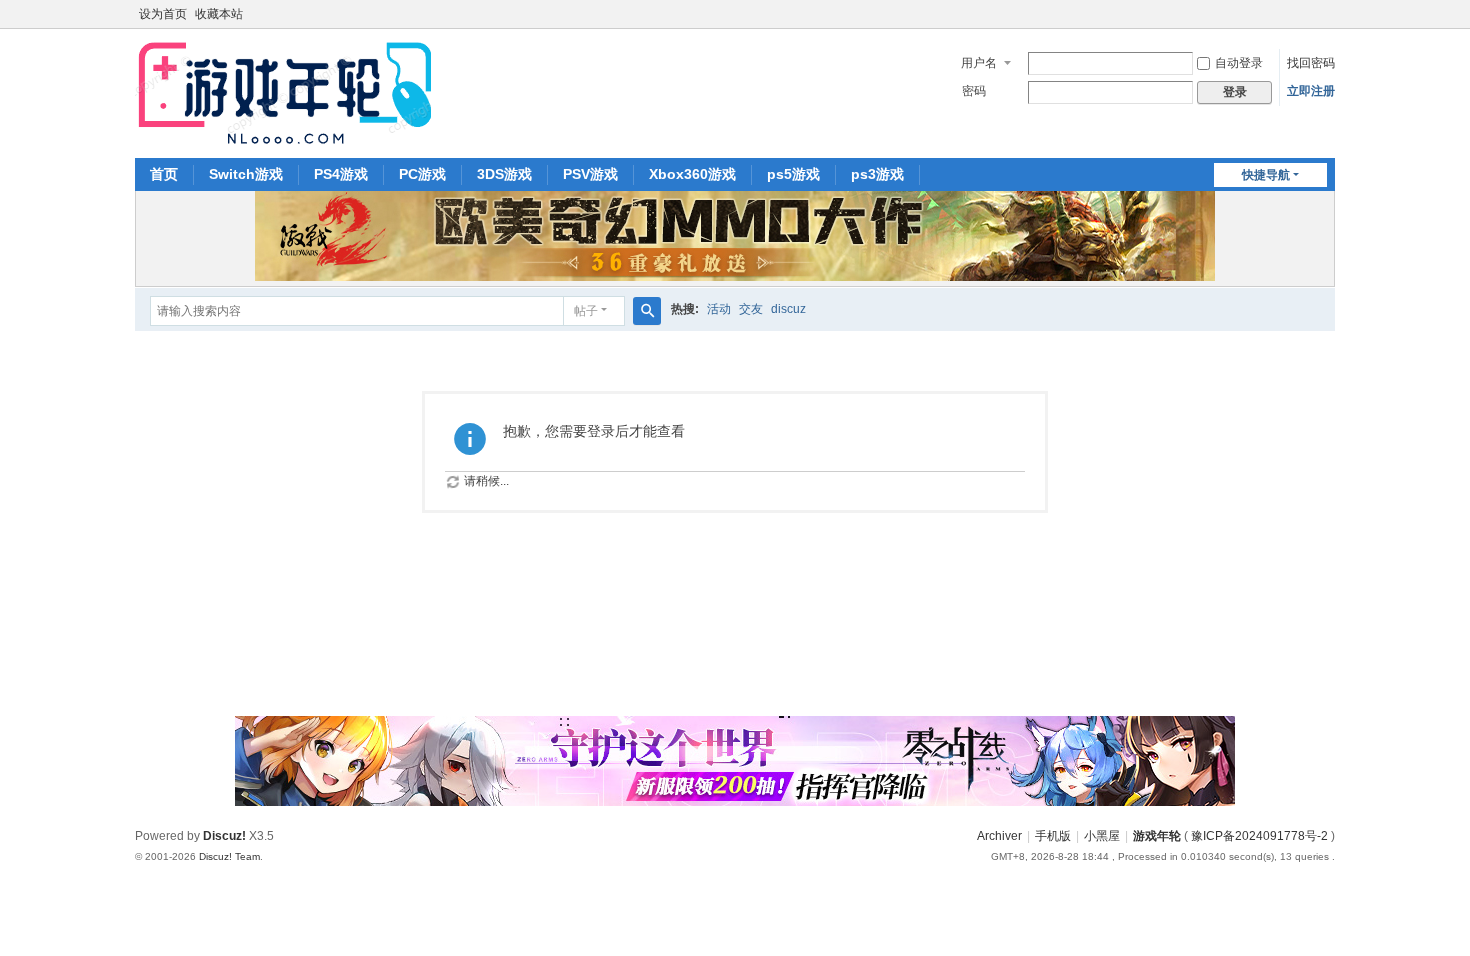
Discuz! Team (229, 856)
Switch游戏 (246, 174)
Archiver (999, 836)
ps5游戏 (793, 174)
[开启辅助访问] (1330, 14)
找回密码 (1311, 63)
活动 (719, 309)
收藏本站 (219, 14)
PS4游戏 (341, 174)
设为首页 (163, 14)
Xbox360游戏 (692, 174)
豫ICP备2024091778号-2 (1259, 836)
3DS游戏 (504, 174)
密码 (974, 91)
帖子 (586, 311)
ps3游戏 (877, 174)
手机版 (1053, 836)
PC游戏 (422, 174)
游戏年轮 (1157, 836)
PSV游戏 (590, 174)
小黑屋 (1102, 836)
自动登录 (1239, 63)
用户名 (979, 63)
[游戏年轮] (283, 92)
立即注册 (1311, 91)
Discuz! (224, 836)
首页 (164, 174)
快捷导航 (1266, 175)
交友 (751, 309)
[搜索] (647, 311)
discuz (788, 309)
